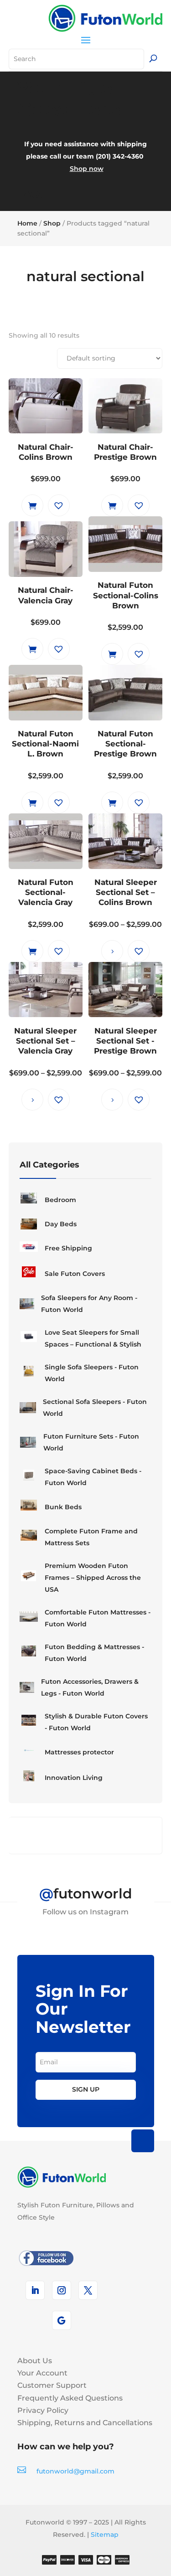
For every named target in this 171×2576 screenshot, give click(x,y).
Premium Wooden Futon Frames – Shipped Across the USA (93, 1578)
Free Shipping (68, 1248)
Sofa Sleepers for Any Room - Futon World (89, 1304)
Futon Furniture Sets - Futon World (91, 1442)
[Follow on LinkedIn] (35, 2290)
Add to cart (32, 505)
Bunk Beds (63, 1507)
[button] (59, 505)
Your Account (42, 2373)
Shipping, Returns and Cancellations (85, 2423)
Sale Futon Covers (75, 1274)
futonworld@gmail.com (75, 2471)
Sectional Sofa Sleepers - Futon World (95, 1408)
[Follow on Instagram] (62, 2290)
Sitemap (105, 2535)
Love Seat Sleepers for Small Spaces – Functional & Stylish (93, 1338)
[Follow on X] (88, 2290)
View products (112, 951)
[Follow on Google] (62, 2320)
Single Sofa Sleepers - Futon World (92, 1373)
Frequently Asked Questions (70, 2398)
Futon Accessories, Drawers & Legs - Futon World (90, 1687)
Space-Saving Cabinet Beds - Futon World (93, 1477)
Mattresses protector (79, 1752)
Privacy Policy (43, 2410)
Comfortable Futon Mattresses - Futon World (98, 1618)
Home (27, 223)
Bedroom (60, 1200)
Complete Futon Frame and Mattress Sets (91, 1537)
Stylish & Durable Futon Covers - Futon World (96, 1722)
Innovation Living (74, 1778)
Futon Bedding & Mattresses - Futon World (94, 1653)
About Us (35, 2361)
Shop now (87, 169)
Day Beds (61, 1224)
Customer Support (52, 2385)
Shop (52, 223)
